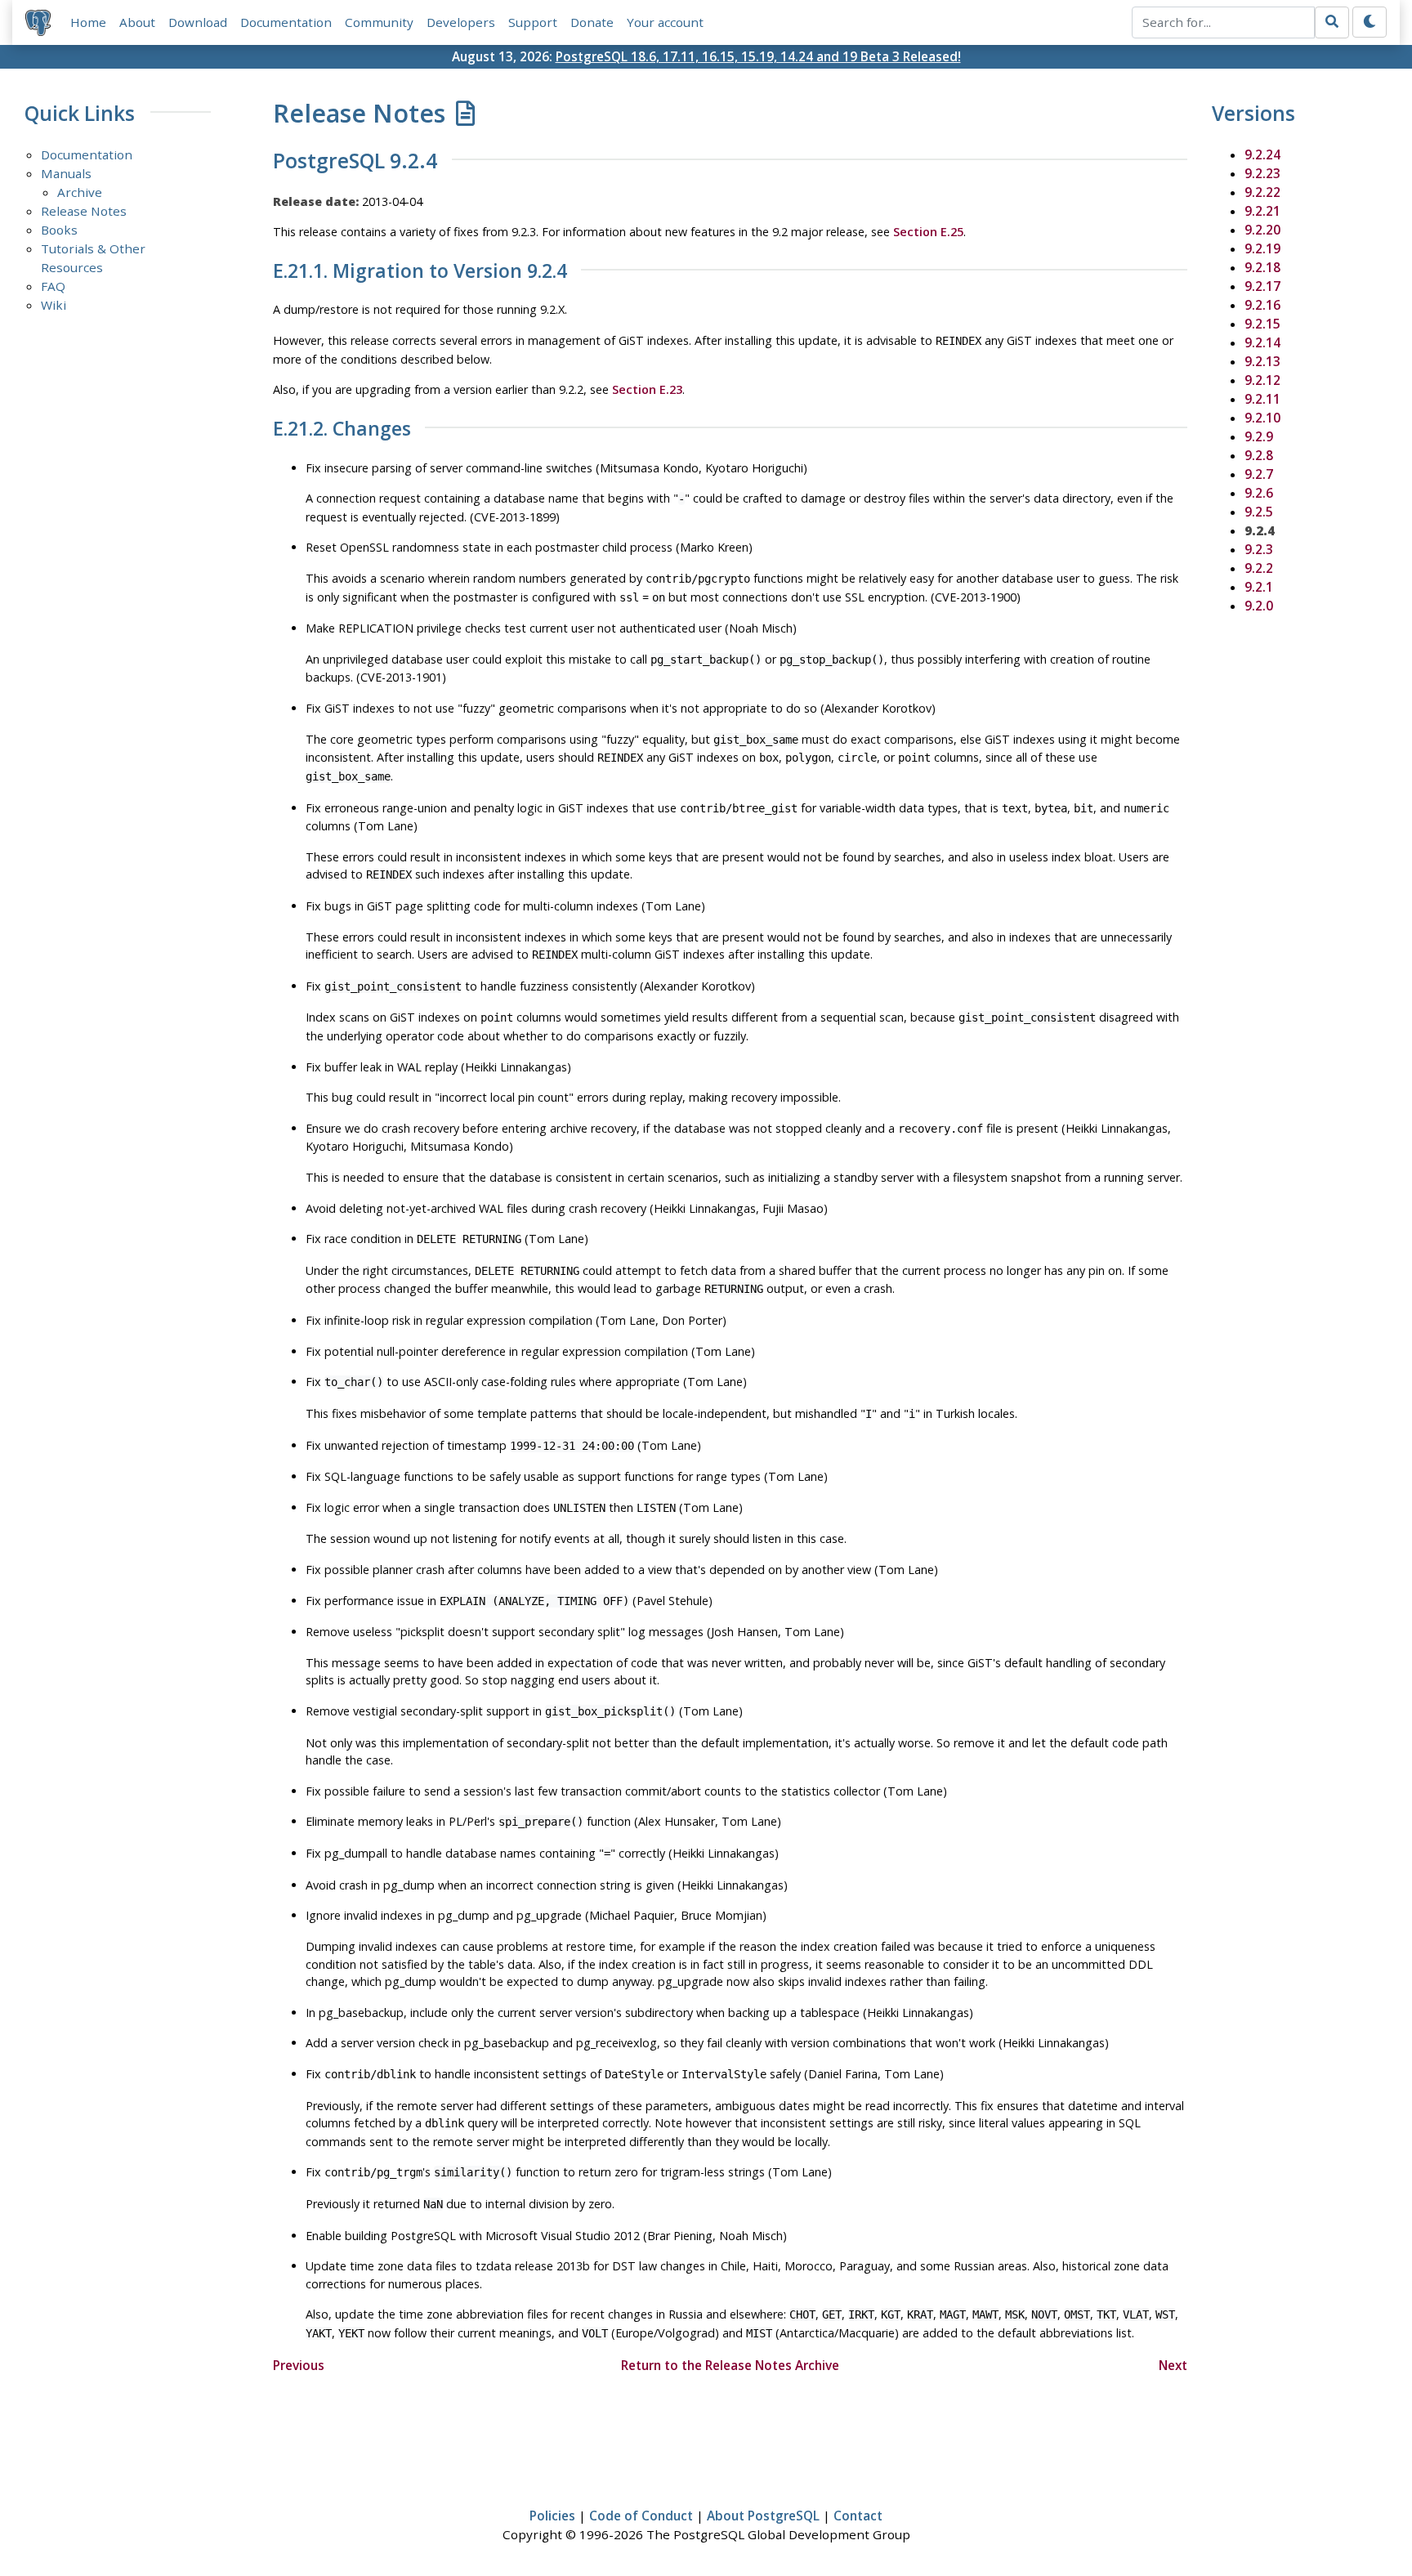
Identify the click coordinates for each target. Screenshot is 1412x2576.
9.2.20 (1262, 230)
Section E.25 (928, 232)
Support (533, 22)
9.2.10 (1262, 418)
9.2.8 (1259, 455)
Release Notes (84, 211)
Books (59, 230)
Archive (80, 192)
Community (379, 22)
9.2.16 (1262, 305)
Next (1173, 2365)
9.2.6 (1259, 493)
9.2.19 (1262, 248)
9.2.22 (1262, 192)
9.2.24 (1262, 154)
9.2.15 (1262, 324)
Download (198, 22)
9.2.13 (1262, 361)
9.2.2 (1259, 568)
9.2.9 (1259, 436)
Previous (299, 2365)
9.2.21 (1262, 211)
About (137, 22)
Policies (552, 2516)
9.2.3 (1259, 549)
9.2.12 (1262, 380)
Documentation (286, 22)
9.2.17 (1262, 286)
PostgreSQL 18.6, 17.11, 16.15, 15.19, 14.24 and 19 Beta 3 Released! (758, 56)
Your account (665, 22)
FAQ (53, 286)
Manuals (66, 173)
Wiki (54, 305)
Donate (592, 22)
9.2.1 (1259, 587)
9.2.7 (1259, 474)
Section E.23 (647, 389)
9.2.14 (1262, 342)
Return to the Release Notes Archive (730, 2365)
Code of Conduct (641, 2516)
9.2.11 (1262, 399)
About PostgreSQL (763, 2516)
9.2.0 (1259, 606)
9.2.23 (1262, 173)
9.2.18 (1262, 267)
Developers (461, 22)
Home (88, 22)
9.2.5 (1259, 512)
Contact (858, 2516)
